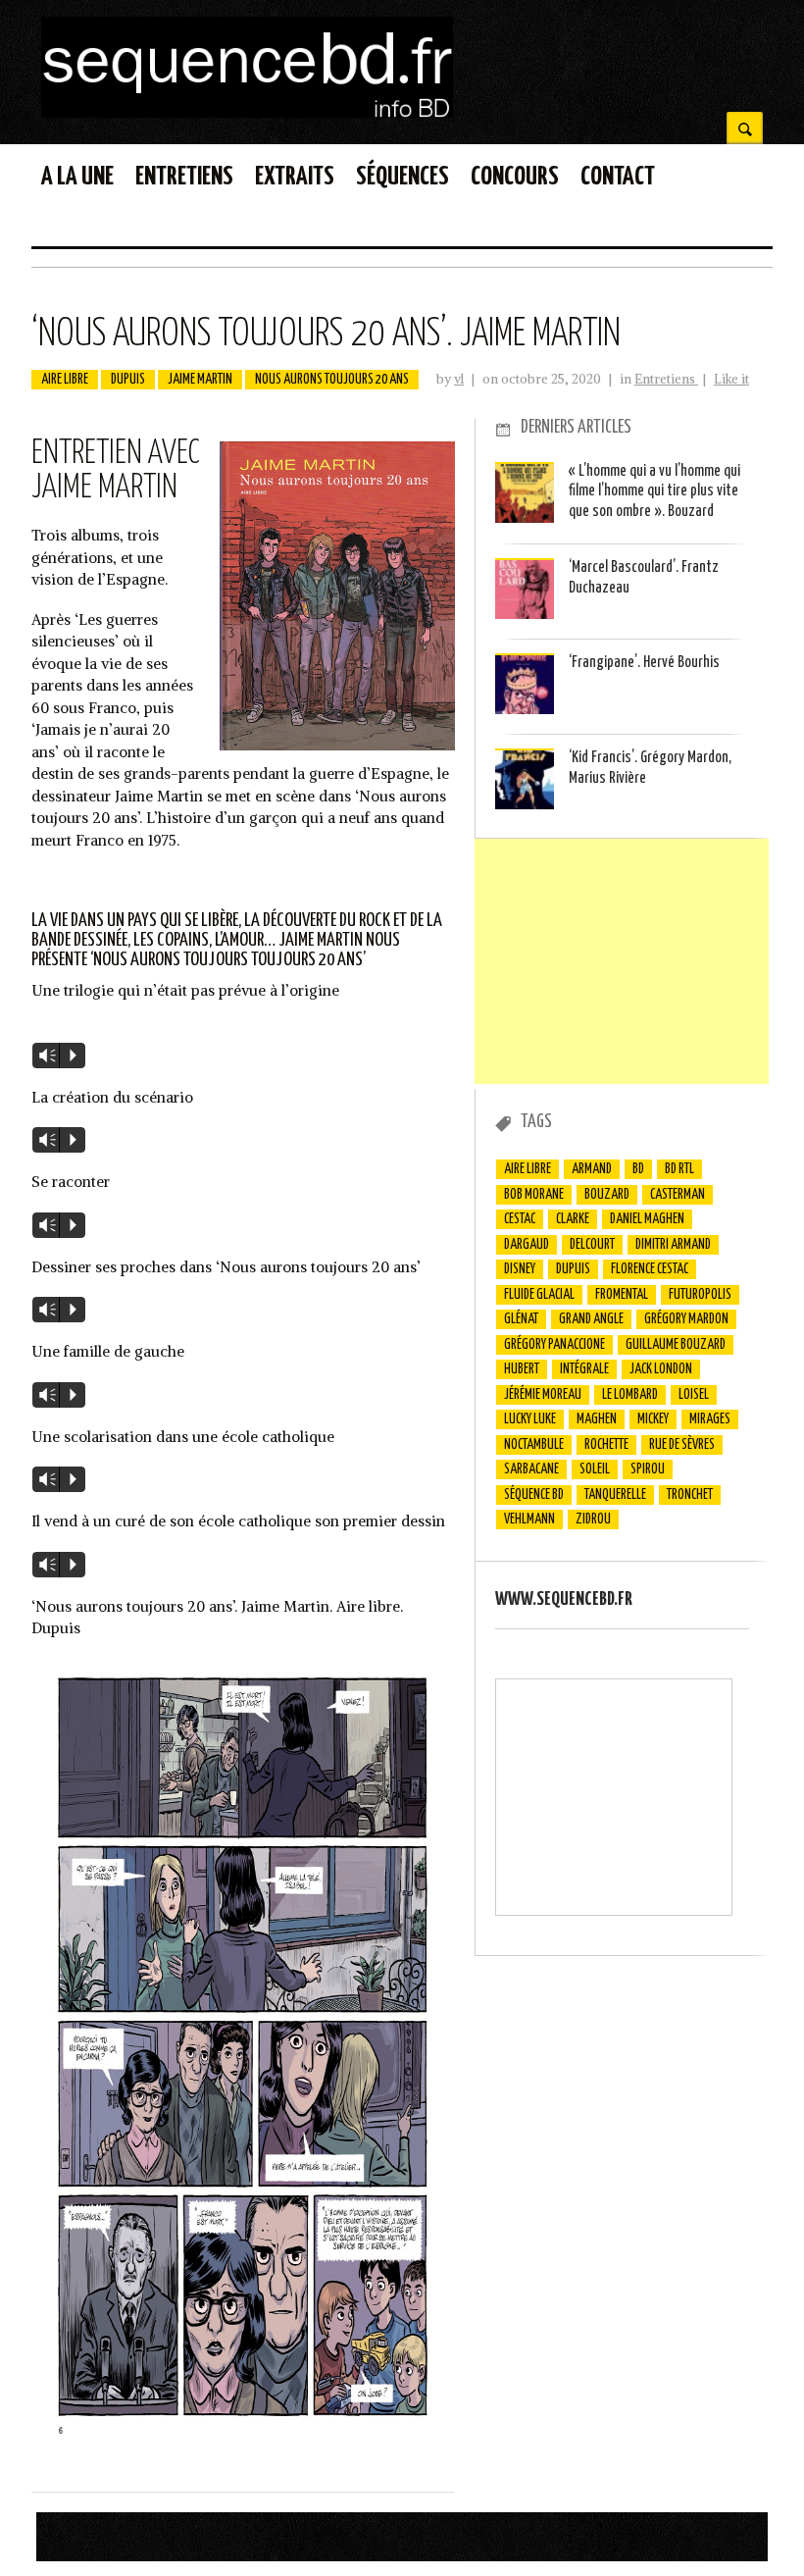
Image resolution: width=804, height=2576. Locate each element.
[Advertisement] (622, 961)
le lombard (630, 1395)
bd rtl (679, 1169)
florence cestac (650, 1269)
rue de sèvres (682, 1445)
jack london (661, 1369)
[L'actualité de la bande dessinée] (247, 112)
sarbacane (531, 1469)
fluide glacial (539, 1295)
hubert (522, 1369)
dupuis (128, 380)
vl (459, 379)
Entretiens (666, 379)
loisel (694, 1395)
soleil (595, 1469)
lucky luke (530, 1419)
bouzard (607, 1195)
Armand (592, 1169)
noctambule (534, 1445)
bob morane (534, 1195)
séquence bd (534, 1495)
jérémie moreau (543, 1395)
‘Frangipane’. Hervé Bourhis (644, 663)
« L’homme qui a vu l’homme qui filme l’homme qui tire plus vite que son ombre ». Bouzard (654, 491)
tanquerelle (615, 1495)
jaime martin (200, 380)
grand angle (591, 1319)
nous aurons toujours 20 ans (332, 380)
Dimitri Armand (673, 1245)
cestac (520, 1219)
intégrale (584, 1369)
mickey (653, 1419)
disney (520, 1269)
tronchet (690, 1495)
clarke (573, 1219)
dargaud (527, 1245)
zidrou (593, 1520)
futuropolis (700, 1295)
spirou (648, 1469)
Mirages (710, 1419)
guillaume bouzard (676, 1345)
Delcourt (592, 1245)
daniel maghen (647, 1219)
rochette (606, 1445)
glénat (521, 1319)
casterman (678, 1195)
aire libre (65, 380)
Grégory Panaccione (554, 1345)
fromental (622, 1295)
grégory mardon (686, 1319)
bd (638, 1169)
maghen (597, 1419)
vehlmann (529, 1520)
